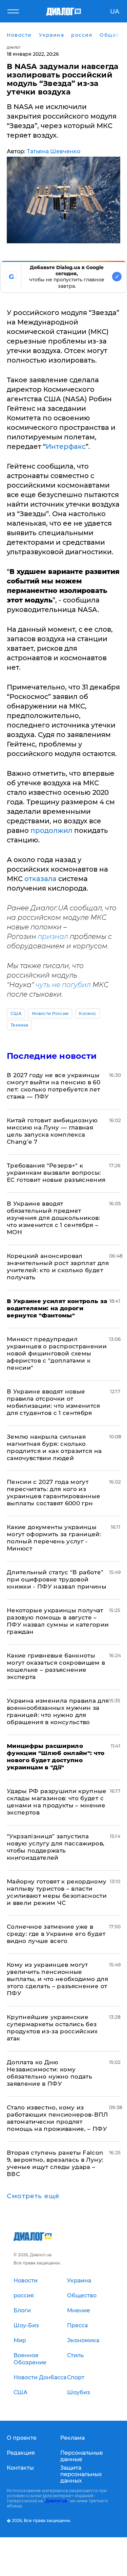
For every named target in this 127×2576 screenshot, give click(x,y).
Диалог (14, 47)
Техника (19, 1025)
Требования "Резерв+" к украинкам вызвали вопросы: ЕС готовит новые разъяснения (56, 1173)
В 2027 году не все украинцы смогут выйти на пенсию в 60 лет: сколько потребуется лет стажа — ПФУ (54, 1086)
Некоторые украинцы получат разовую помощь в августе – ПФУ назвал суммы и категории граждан (58, 1621)
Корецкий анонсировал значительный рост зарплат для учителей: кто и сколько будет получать (58, 1267)
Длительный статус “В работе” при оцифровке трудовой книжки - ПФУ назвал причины (57, 1579)
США (16, 1013)
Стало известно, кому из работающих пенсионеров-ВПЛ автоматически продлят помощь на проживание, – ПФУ (57, 2118)
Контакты (20, 2468)
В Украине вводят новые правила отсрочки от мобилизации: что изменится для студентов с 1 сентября (54, 1402)
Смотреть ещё (33, 2196)
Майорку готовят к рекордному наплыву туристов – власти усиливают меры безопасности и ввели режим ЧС (57, 1892)
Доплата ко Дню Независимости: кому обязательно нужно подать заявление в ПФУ (49, 2073)
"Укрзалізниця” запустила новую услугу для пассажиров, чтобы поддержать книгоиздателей (56, 1847)
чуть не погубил (63, 985)
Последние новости (52, 1056)
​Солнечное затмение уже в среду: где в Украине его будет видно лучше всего (56, 1934)
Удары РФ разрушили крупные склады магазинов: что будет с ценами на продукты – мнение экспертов (57, 1802)
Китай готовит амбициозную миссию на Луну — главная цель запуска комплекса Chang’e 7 (52, 1131)
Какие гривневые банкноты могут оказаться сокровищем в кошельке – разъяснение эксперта (56, 1666)
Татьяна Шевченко (54, 151)
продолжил (51, 830)
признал (53, 936)
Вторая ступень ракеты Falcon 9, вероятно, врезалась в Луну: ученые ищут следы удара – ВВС (55, 2163)
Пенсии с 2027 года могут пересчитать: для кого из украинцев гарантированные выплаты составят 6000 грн (54, 1493)
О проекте (22, 2438)
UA (115, 12)
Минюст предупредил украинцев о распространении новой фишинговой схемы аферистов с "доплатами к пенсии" (57, 1353)
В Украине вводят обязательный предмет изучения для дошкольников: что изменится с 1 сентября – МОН (54, 1218)
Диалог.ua (56, 2501)
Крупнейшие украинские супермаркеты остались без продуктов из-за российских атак (52, 2028)
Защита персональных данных (81, 2474)
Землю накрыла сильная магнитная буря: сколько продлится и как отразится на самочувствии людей (54, 1447)
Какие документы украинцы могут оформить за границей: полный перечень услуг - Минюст (54, 1538)
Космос (88, 1013)
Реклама (72, 2438)
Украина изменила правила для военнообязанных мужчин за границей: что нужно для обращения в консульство (58, 1711)
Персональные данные (82, 2456)
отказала (40, 879)
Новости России (50, 1013)
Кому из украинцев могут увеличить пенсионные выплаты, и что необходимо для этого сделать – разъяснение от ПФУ (57, 1979)
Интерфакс (66, 446)
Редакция (21, 2453)
